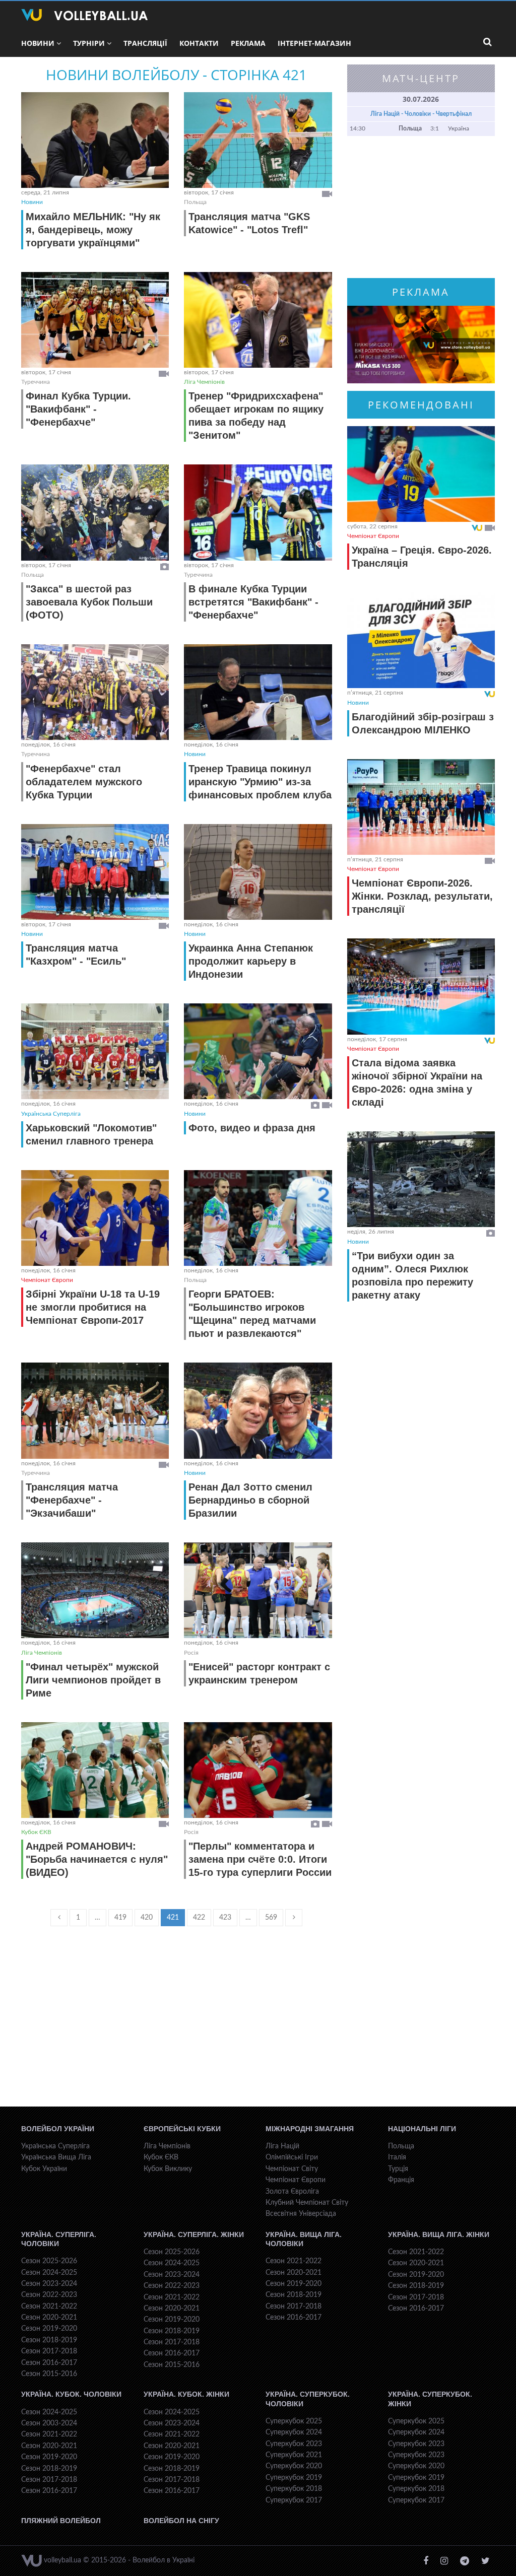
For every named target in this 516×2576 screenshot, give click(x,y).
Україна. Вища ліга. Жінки (439, 2234)
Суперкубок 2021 (294, 2455)
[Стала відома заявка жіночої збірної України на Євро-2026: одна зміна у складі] (421, 986)
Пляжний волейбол (61, 2521)
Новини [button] (38, 43)
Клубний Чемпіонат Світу (307, 2203)
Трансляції (145, 43)
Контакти (199, 43)
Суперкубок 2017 (294, 2500)
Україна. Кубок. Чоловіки (71, 2394)
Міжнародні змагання (310, 2129)
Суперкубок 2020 (294, 2466)
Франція (401, 2180)
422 (199, 1918)
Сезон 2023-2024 (49, 2284)
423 (225, 1918)
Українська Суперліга (51, 1114)
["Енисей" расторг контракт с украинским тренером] (258, 1590)
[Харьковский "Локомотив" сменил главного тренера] (95, 1051)
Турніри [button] (89, 43)
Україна (459, 128)
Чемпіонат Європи (47, 1280)
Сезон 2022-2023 (49, 2295)
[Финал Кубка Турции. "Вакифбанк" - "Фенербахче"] (95, 320)
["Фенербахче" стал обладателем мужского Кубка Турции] (95, 692)
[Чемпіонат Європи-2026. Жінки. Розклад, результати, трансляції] (421, 807)
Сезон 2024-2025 (49, 2273)
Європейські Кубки (182, 2129)
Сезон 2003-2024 (49, 2423)
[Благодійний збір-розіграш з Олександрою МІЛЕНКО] (421, 640)
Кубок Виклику (168, 2169)
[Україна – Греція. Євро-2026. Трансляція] (421, 474)
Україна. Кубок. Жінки (186, 2394)
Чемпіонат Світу (292, 2169)
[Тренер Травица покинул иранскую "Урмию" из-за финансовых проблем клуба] (258, 692)
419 (120, 1918)
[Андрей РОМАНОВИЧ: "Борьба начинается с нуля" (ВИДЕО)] (95, 1770)
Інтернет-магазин (314, 43)
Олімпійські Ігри (292, 2157)
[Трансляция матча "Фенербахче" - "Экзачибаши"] (95, 1410)
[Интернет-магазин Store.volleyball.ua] (421, 345)
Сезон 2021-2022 (49, 2307)
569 (271, 1918)
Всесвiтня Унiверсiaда (301, 2214)
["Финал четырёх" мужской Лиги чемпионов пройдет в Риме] (95, 1590)
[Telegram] (465, 2561)
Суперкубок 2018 (294, 2489)
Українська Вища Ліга (56, 2157)
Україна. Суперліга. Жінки (194, 2234)
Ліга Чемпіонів (204, 382)
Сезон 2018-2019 (49, 2340)
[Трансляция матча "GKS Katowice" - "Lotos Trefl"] (258, 140)
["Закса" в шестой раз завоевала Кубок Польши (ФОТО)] (95, 512)
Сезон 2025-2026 (49, 2261)
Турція (398, 2169)
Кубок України (44, 2169)
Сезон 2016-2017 (49, 2363)
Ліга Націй (282, 2146)
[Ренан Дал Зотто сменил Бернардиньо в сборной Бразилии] (258, 1410)
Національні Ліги (422, 2129)
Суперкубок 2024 (294, 2432)
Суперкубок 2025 (294, 2421)
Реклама (248, 43)
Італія (397, 2157)
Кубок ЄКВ (36, 1832)
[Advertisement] (177, 2026)
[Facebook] (426, 2561)
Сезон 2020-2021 (49, 2318)
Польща (195, 202)
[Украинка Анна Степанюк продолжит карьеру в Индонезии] (258, 872)
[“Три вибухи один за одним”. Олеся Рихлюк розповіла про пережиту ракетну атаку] (421, 1179)
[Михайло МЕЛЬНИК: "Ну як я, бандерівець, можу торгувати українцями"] (95, 140)
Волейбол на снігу (181, 2521)
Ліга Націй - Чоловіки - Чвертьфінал (421, 114)
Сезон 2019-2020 (49, 2329)
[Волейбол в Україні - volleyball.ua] (84, 15)
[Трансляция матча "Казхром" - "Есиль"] (95, 872)
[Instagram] (444, 2561)
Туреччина (36, 382)
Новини (32, 202)
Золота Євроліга (292, 2192)
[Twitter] (486, 2561)
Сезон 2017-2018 (49, 2351)
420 (147, 1918)
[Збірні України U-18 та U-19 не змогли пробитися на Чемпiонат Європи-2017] (95, 1218)
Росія (191, 1653)
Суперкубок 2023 (294, 2444)
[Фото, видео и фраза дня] (258, 1051)
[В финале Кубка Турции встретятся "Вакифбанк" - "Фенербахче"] (258, 512)
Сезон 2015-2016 (49, 2374)
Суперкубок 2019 (294, 2478)
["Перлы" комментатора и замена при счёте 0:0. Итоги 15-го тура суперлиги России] (258, 1770)
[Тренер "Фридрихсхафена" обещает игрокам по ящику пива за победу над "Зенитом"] (258, 320)
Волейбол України (58, 2129)
